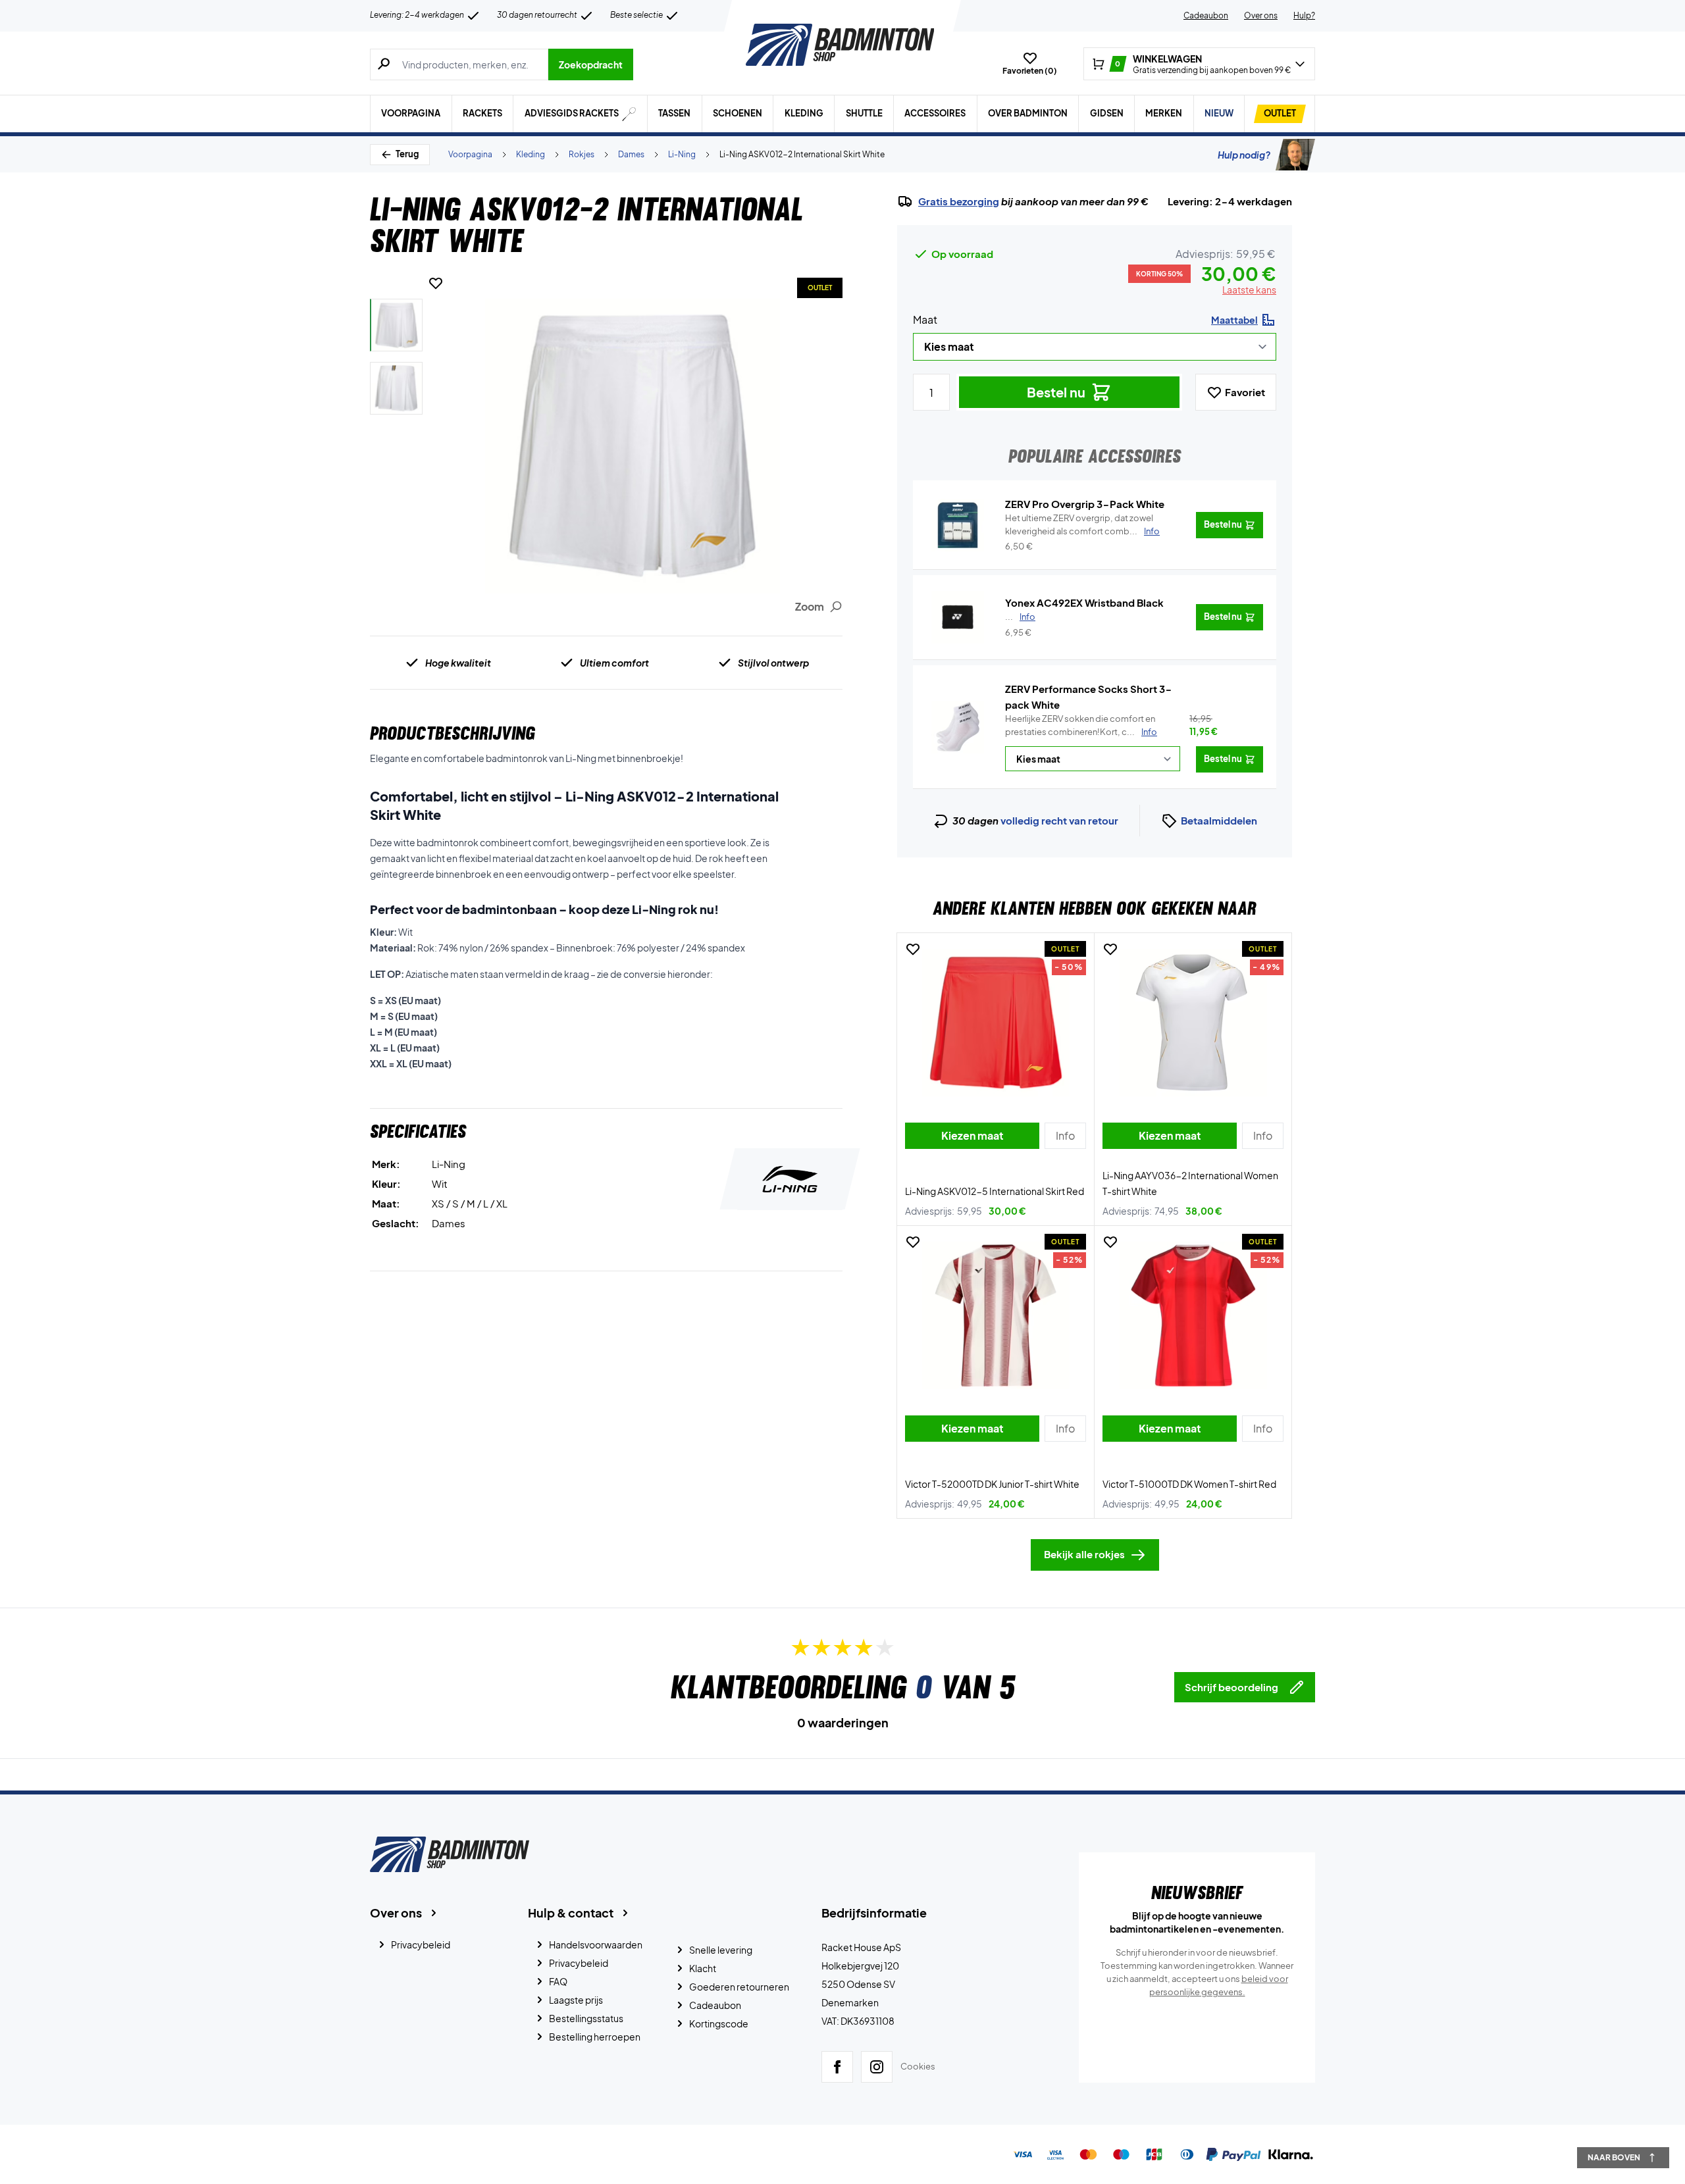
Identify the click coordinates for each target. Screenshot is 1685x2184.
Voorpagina (411, 113)
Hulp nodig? (1244, 155)
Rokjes (582, 154)
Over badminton (1028, 113)
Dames (631, 154)
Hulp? (1304, 15)
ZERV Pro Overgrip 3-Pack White (1085, 504)
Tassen (674, 113)
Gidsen (1107, 113)
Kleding (804, 113)
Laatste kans (1249, 290)
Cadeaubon (1206, 15)
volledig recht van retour (1059, 820)
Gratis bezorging (959, 201)
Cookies (918, 2066)
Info (1149, 732)
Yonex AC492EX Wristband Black (1084, 602)
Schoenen (738, 113)
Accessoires (935, 113)
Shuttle (864, 113)
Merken (1164, 113)
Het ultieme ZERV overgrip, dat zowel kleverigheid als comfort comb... (1082, 524)
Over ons (1261, 15)
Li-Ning (682, 154)
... (1020, 617)
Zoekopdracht (591, 64)
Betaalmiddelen (1219, 820)
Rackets (482, 113)
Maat (925, 319)
